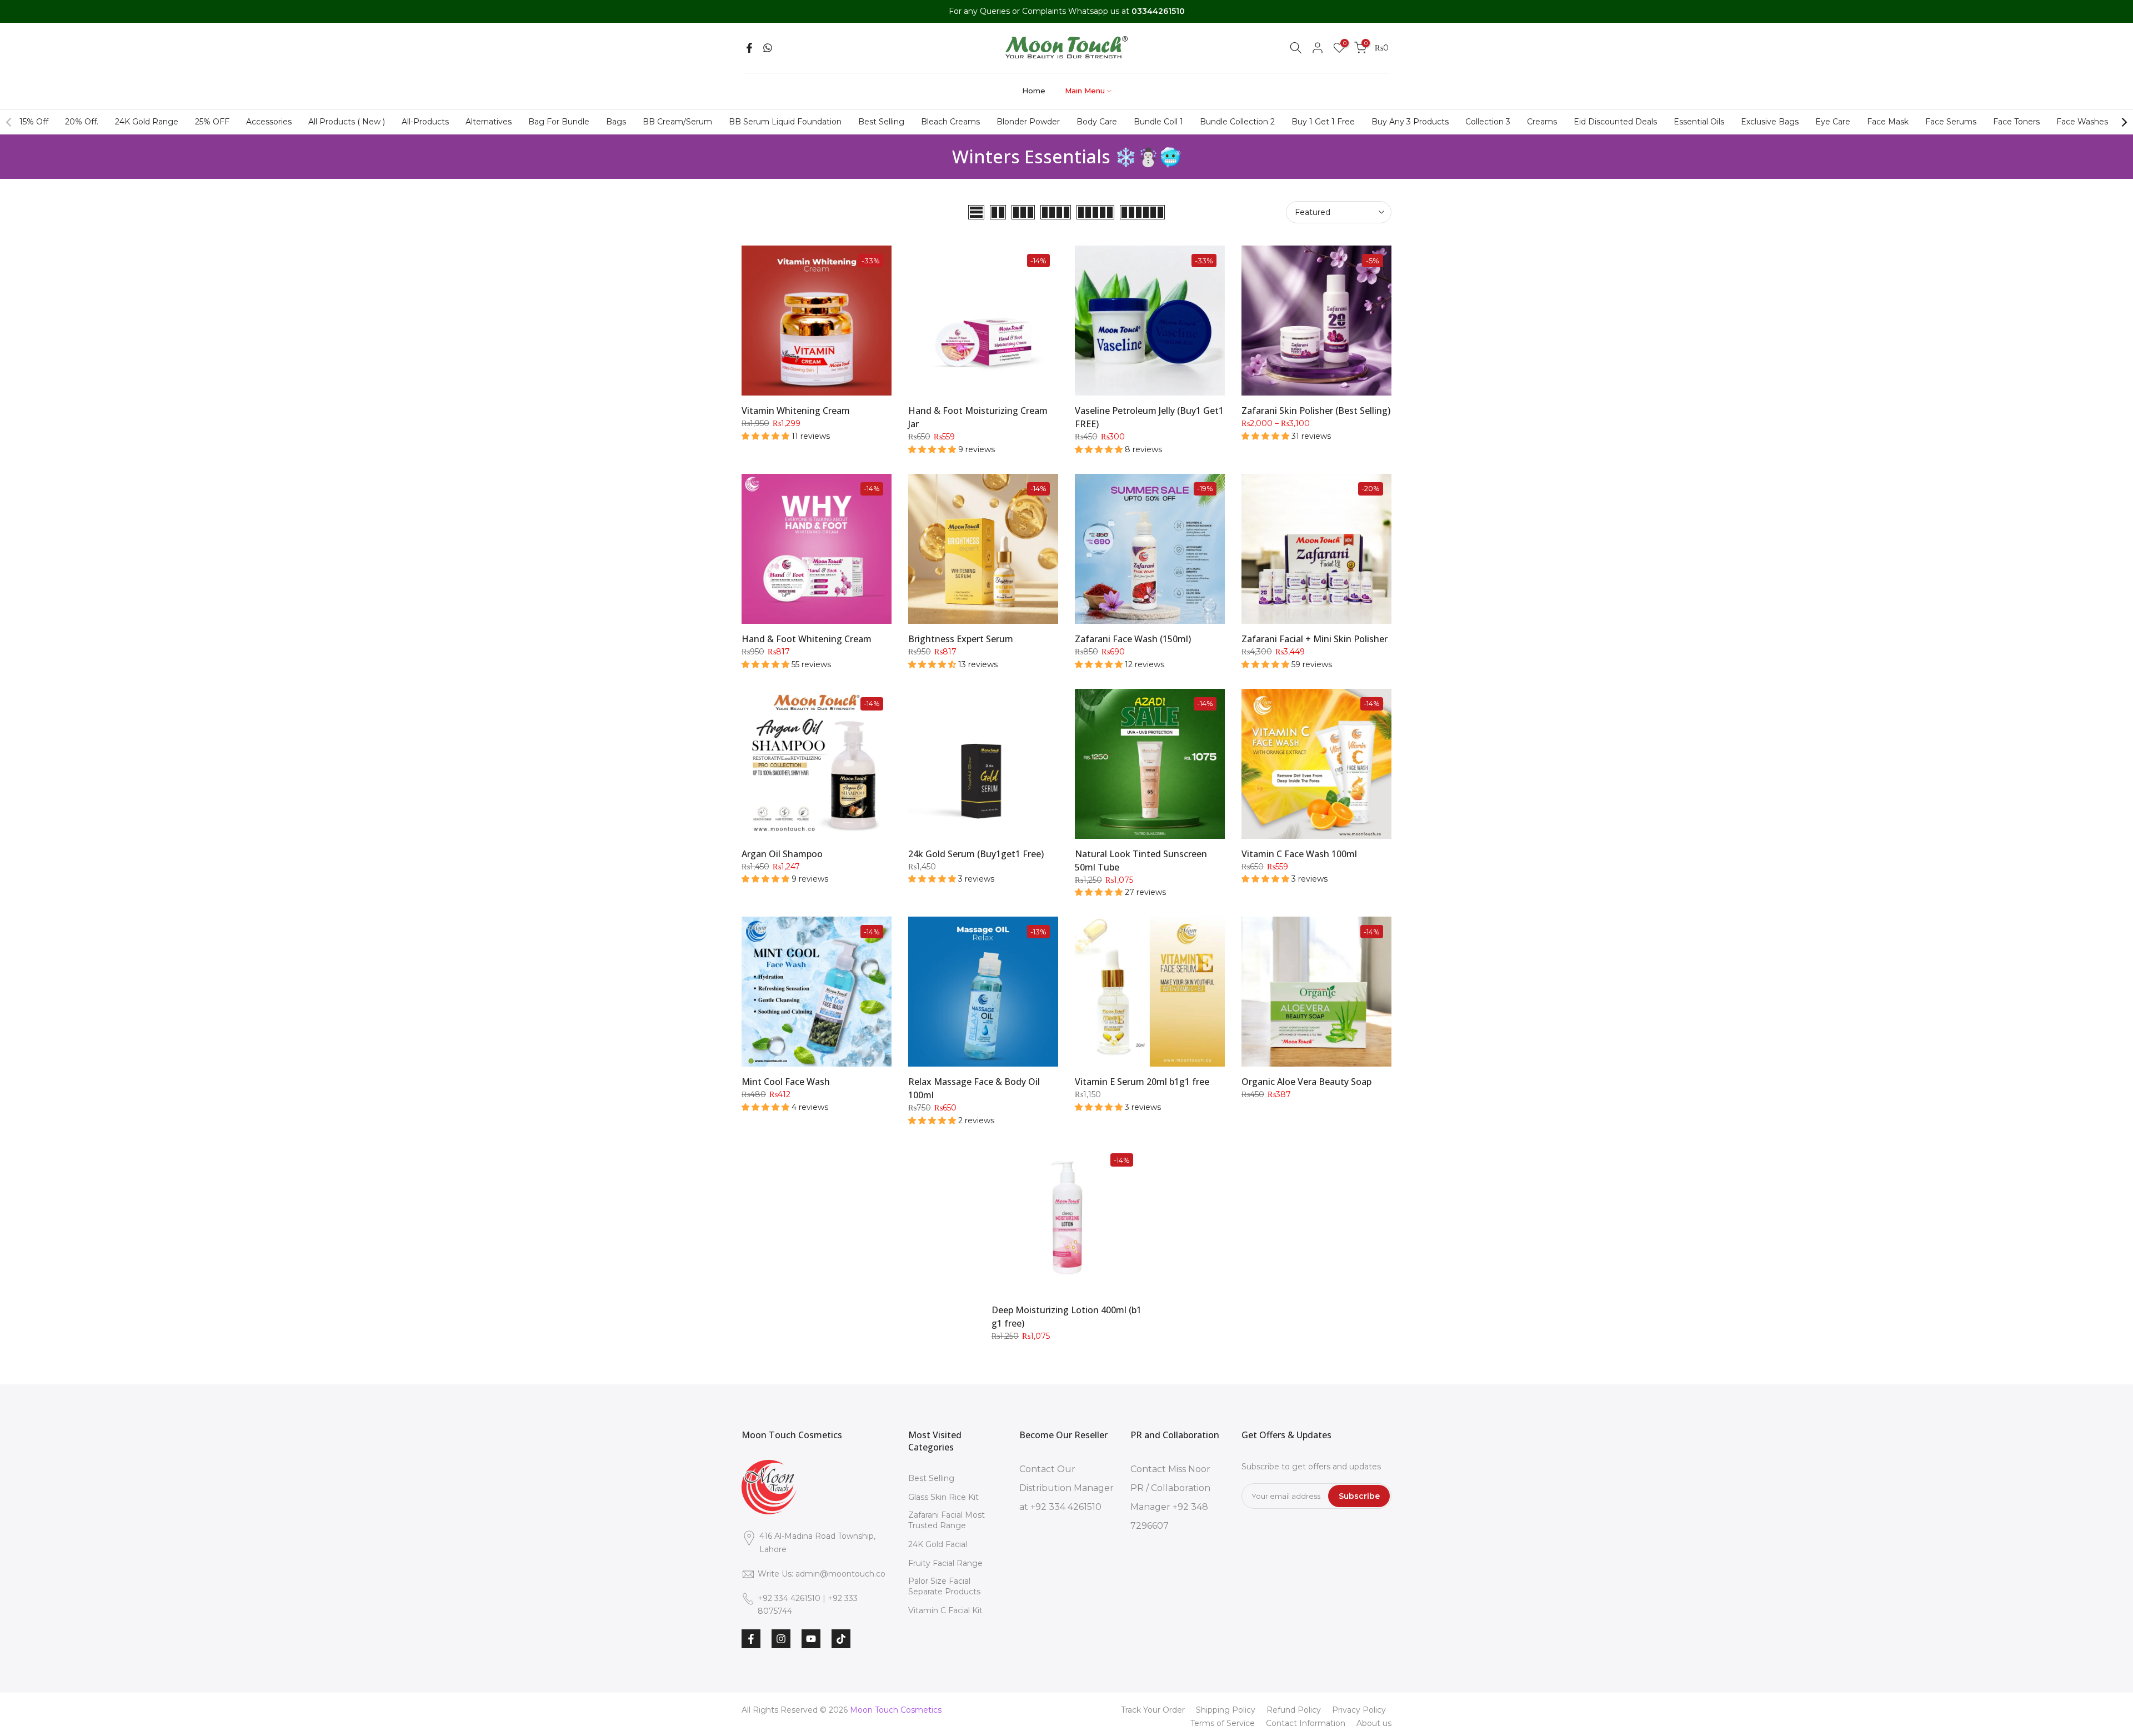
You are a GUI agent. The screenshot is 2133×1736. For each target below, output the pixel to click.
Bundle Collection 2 (1237, 122)
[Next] (2124, 122)
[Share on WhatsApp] (768, 48)
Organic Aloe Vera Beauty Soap (1306, 1082)
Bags (616, 122)
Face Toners (2016, 122)
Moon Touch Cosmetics (896, 1710)
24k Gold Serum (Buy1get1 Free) (976, 854)
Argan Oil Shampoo (782, 854)
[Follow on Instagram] (781, 1639)
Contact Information (1306, 1723)
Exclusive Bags (1770, 122)
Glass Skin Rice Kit (943, 1497)
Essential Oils (1699, 122)
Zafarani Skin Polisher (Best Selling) (1316, 411)
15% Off (34, 122)
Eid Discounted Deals (1615, 122)
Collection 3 (1488, 122)
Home (1034, 91)
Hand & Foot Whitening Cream (807, 639)
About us (1374, 1723)
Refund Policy (1294, 1710)
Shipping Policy (1226, 1710)
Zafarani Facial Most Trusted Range (947, 1520)
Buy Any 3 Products (1410, 122)
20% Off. (82, 122)
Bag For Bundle (559, 122)
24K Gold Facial (938, 1544)
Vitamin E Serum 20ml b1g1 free (1142, 1082)
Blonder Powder (1028, 122)
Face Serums (1951, 122)
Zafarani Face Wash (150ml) (1133, 639)
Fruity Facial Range (945, 1563)
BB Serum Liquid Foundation (785, 122)
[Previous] (9, 122)
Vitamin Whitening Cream (796, 411)
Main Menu (1085, 91)
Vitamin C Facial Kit (945, 1610)
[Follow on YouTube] (811, 1639)
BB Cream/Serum (677, 122)
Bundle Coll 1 (1158, 122)
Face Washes (2082, 122)
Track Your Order (1153, 1710)
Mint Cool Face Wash (786, 1082)
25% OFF (212, 122)
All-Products (425, 122)
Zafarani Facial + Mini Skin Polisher (1315, 639)
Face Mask (1888, 122)
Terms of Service (1223, 1723)
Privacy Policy (1359, 1710)
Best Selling (881, 122)
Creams (1542, 122)
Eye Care (1833, 122)
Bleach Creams (950, 122)
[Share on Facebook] (749, 48)
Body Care (1097, 122)
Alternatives (489, 122)
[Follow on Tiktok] (841, 1639)
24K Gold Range (147, 122)
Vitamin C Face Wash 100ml (1299, 854)
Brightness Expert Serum (961, 639)
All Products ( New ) (347, 122)
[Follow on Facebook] (751, 1639)
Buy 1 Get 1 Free (1323, 122)
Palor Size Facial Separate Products (944, 1587)
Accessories (269, 122)
